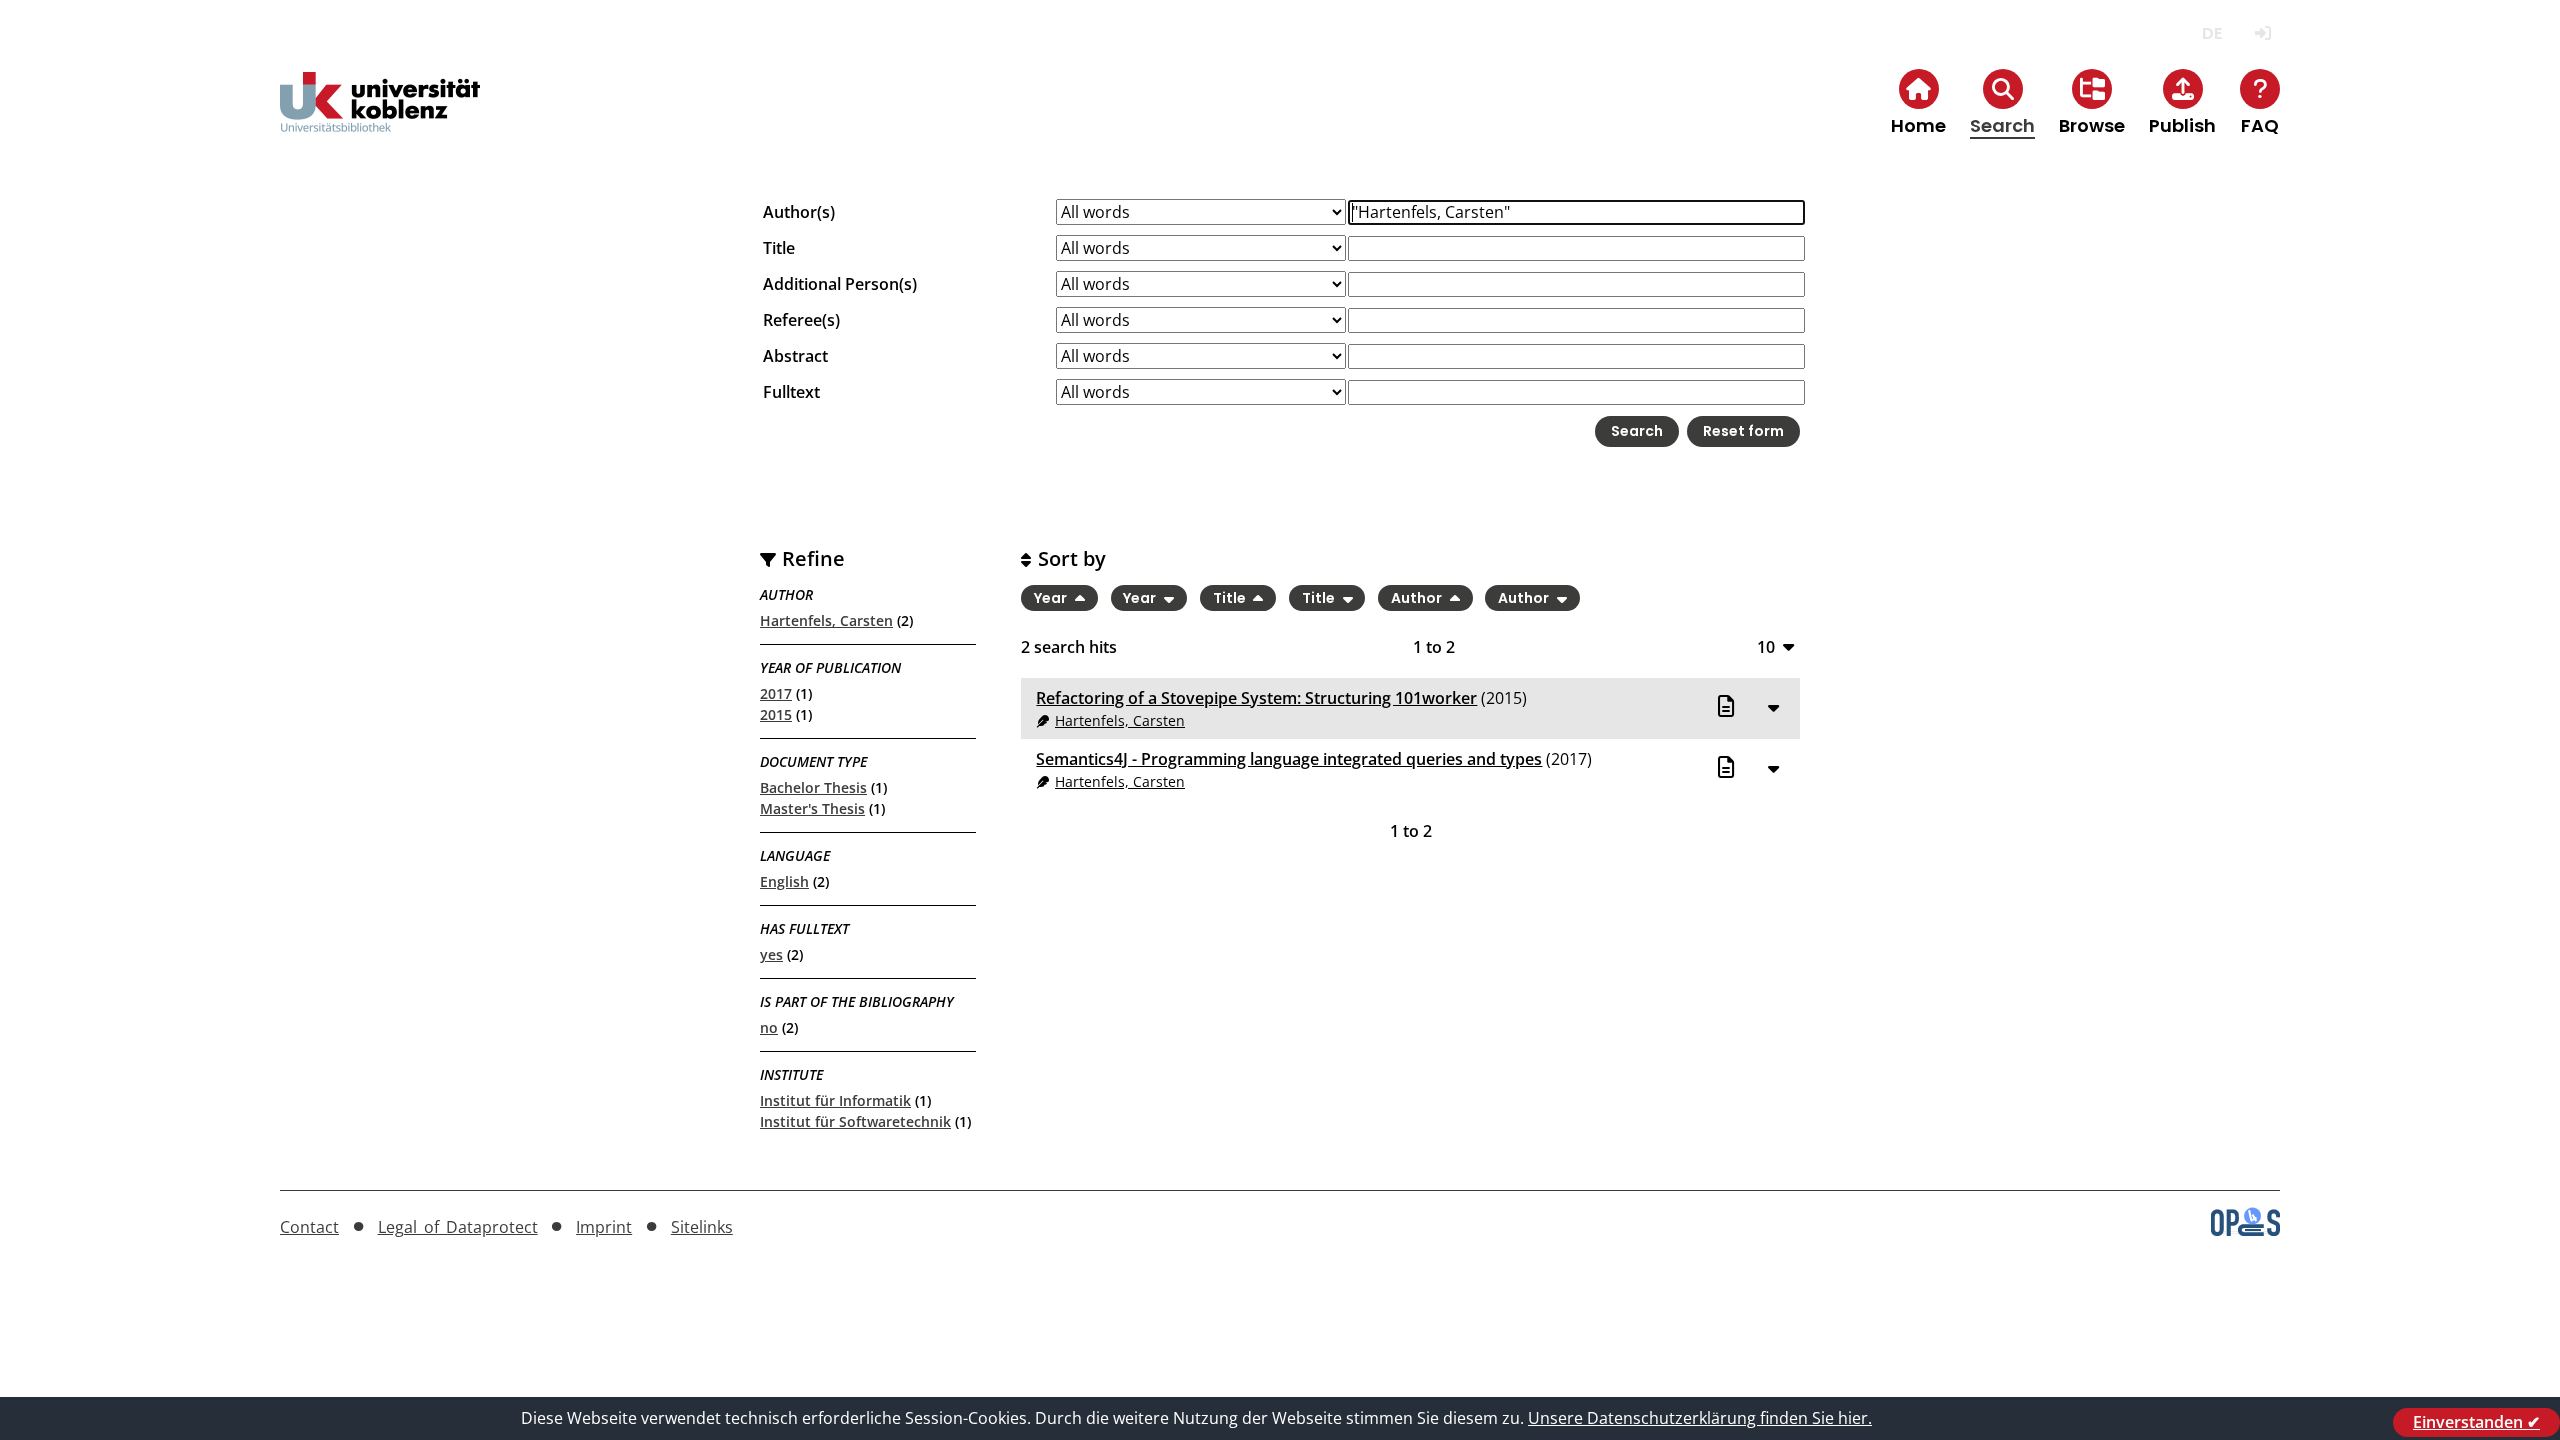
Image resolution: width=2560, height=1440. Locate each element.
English (784, 881)
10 (1766, 646)
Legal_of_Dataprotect (458, 1227)
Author (1418, 598)
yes (771, 954)
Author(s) (799, 212)
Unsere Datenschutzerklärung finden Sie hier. (1700, 1418)
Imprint (604, 1227)
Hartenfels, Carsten (826, 620)
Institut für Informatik (835, 1100)
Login (2262, 33)
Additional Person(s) (840, 284)
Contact (309, 1227)
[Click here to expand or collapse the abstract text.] (1773, 707)
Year (1052, 598)
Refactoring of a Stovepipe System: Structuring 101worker (1256, 698)
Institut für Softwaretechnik (855, 1121)
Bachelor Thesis (813, 787)
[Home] (380, 118)
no (769, 1027)
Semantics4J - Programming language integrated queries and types (1289, 759)
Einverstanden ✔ (2476, 1422)
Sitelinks (702, 1227)
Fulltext (791, 392)
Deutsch (2211, 33)
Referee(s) (801, 320)
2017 (776, 693)
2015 (776, 714)
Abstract (795, 356)
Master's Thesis (812, 808)
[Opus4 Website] (2245, 1230)
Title (779, 248)
